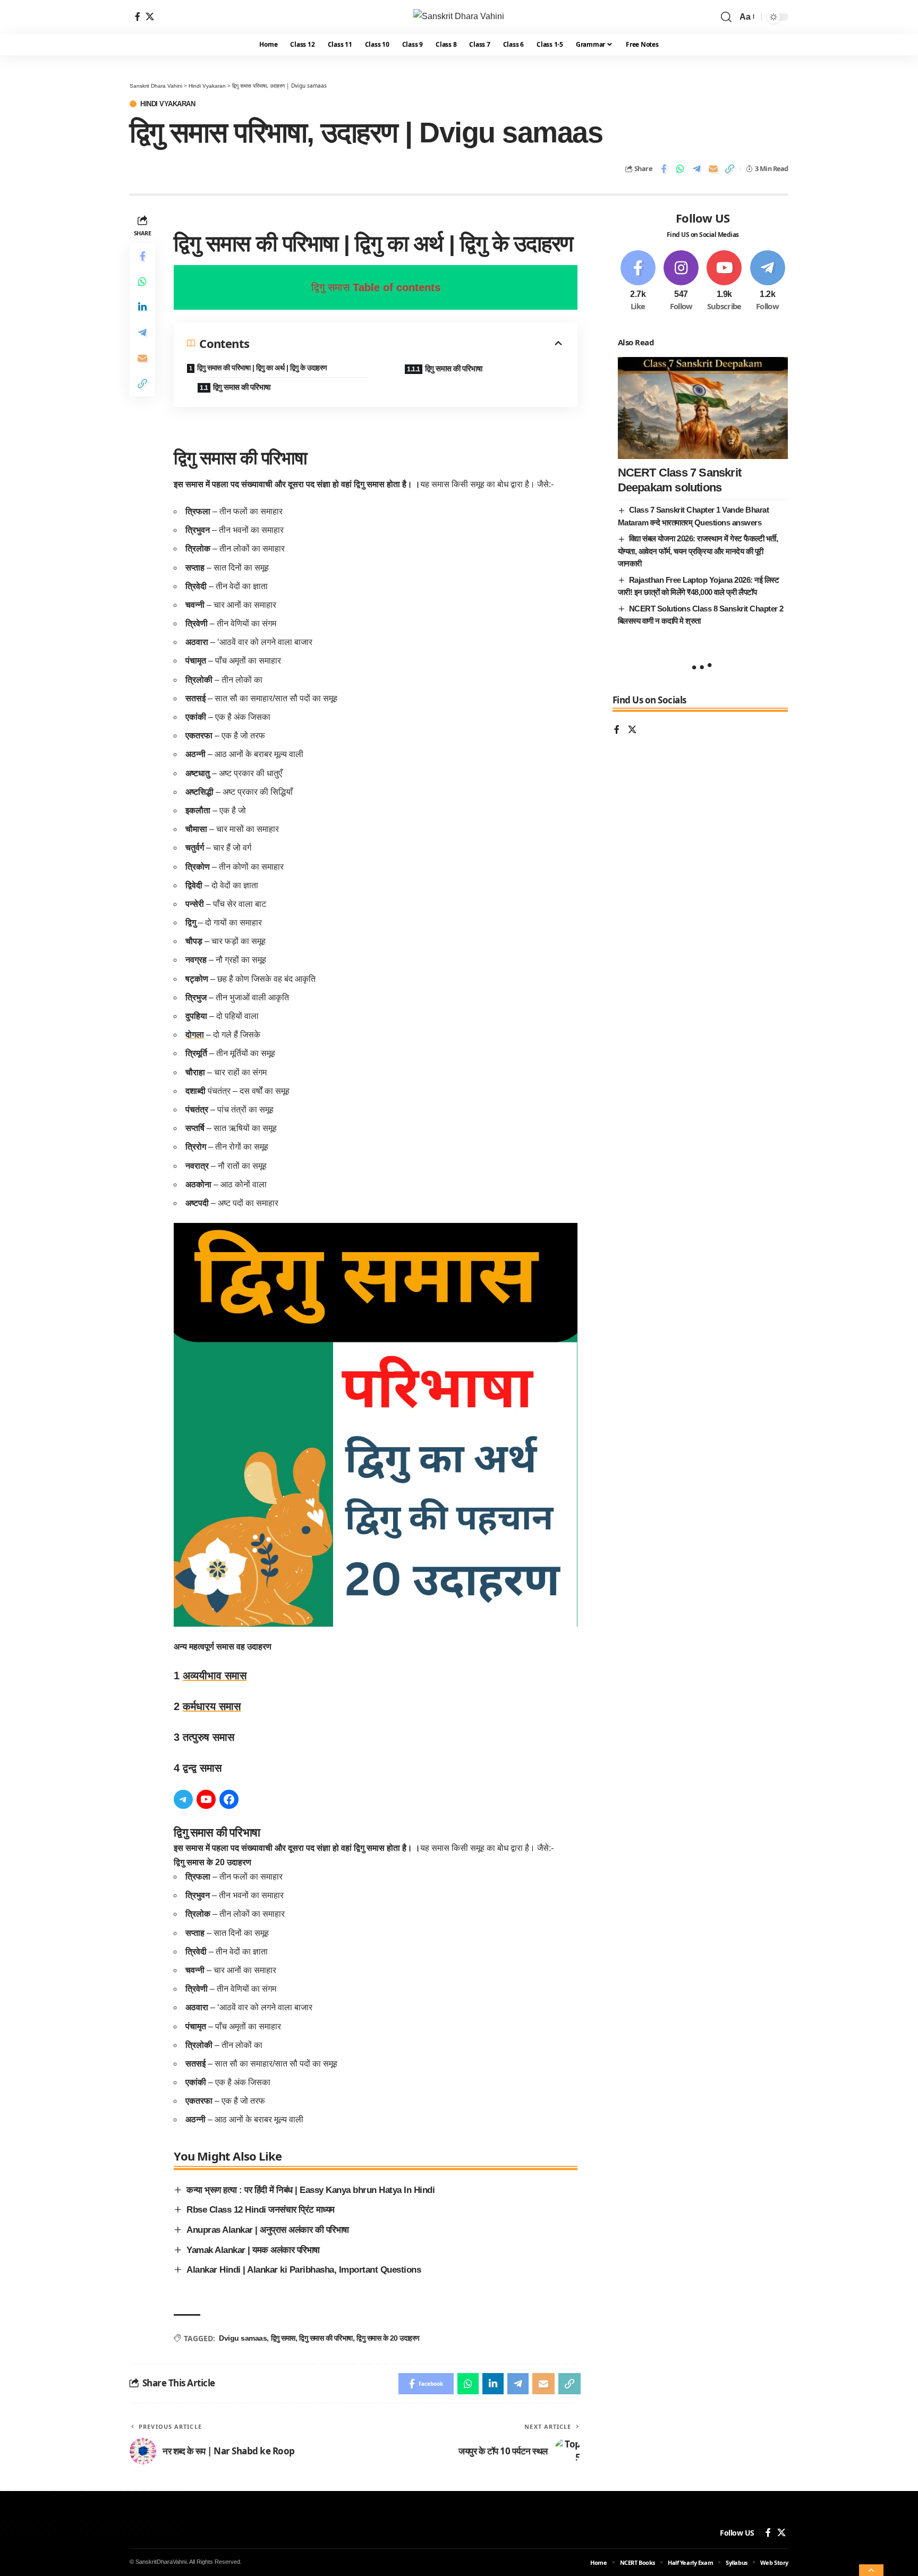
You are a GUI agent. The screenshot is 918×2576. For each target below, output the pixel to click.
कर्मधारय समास (212, 1706)
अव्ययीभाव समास (215, 1676)
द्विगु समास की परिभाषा (243, 387)
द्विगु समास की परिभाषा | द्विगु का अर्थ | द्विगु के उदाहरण (262, 368)
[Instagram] (681, 281)
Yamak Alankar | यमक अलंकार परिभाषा (253, 2250)
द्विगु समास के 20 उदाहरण (388, 2338)
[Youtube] (724, 281)
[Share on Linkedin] (142, 307)
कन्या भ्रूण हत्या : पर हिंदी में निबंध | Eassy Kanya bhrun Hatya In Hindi (311, 2190)
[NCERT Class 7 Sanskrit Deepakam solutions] (703, 408)
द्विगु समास (283, 2338)
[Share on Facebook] (664, 169)
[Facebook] (138, 16)
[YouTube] (206, 1799)
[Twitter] (150, 16)
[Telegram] (183, 1799)
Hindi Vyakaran (168, 104)
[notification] (710, 17)
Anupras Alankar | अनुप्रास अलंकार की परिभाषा (268, 2230)
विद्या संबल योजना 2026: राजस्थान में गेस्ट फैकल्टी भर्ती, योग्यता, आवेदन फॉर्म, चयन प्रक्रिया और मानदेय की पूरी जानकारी (698, 551)
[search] (726, 17)
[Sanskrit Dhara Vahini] (459, 17)
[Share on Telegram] (696, 169)
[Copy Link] (729, 169)
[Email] (713, 169)
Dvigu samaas (243, 2338)
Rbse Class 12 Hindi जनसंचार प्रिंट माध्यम (261, 2210)
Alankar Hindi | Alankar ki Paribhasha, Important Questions (304, 2270)
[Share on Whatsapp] (680, 169)
